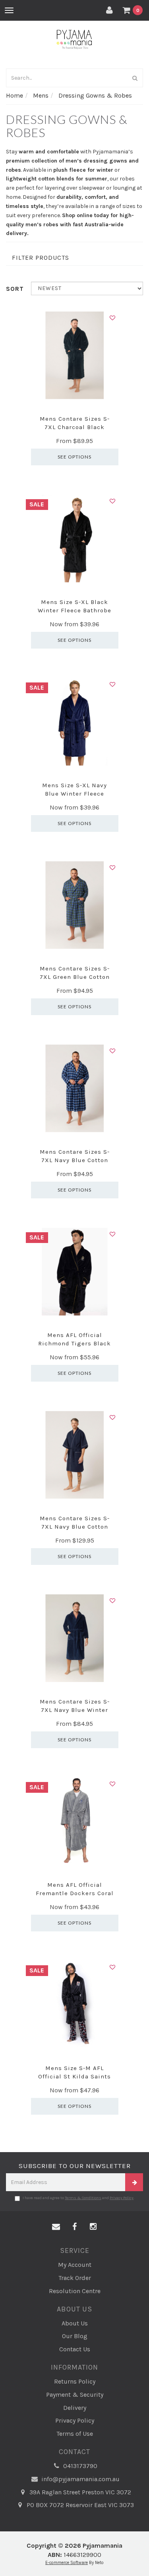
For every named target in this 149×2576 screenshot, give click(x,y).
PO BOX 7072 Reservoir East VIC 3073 (79, 2505)
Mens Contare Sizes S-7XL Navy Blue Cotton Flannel (75, 1160)
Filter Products (41, 258)
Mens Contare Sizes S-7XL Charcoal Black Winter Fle (75, 427)
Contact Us (75, 2349)
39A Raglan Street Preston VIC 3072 (79, 2492)
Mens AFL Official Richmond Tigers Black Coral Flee (74, 1343)
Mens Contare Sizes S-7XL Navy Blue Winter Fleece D (75, 1710)
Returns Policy (75, 2381)
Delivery (75, 2408)
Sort (15, 289)
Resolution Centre (75, 2291)
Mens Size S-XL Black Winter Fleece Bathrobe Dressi (74, 610)
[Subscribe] (134, 2182)
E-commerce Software (67, 2563)
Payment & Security (75, 2395)
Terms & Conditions (83, 2198)
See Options (74, 457)
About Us (75, 2323)
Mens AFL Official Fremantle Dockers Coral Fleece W (75, 1893)
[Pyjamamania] (74, 39)
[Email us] (56, 2227)
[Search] (135, 78)
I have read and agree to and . (78, 2198)
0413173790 (79, 2466)
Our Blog (75, 2336)
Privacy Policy (122, 2198)
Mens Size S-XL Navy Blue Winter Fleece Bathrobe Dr (74, 794)
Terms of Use (75, 2434)
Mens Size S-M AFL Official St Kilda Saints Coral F (74, 2076)
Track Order (75, 2278)
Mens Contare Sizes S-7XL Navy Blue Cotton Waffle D (75, 1527)
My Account (75, 2265)
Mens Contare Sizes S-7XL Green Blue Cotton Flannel (75, 977)
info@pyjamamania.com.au (80, 2479)
